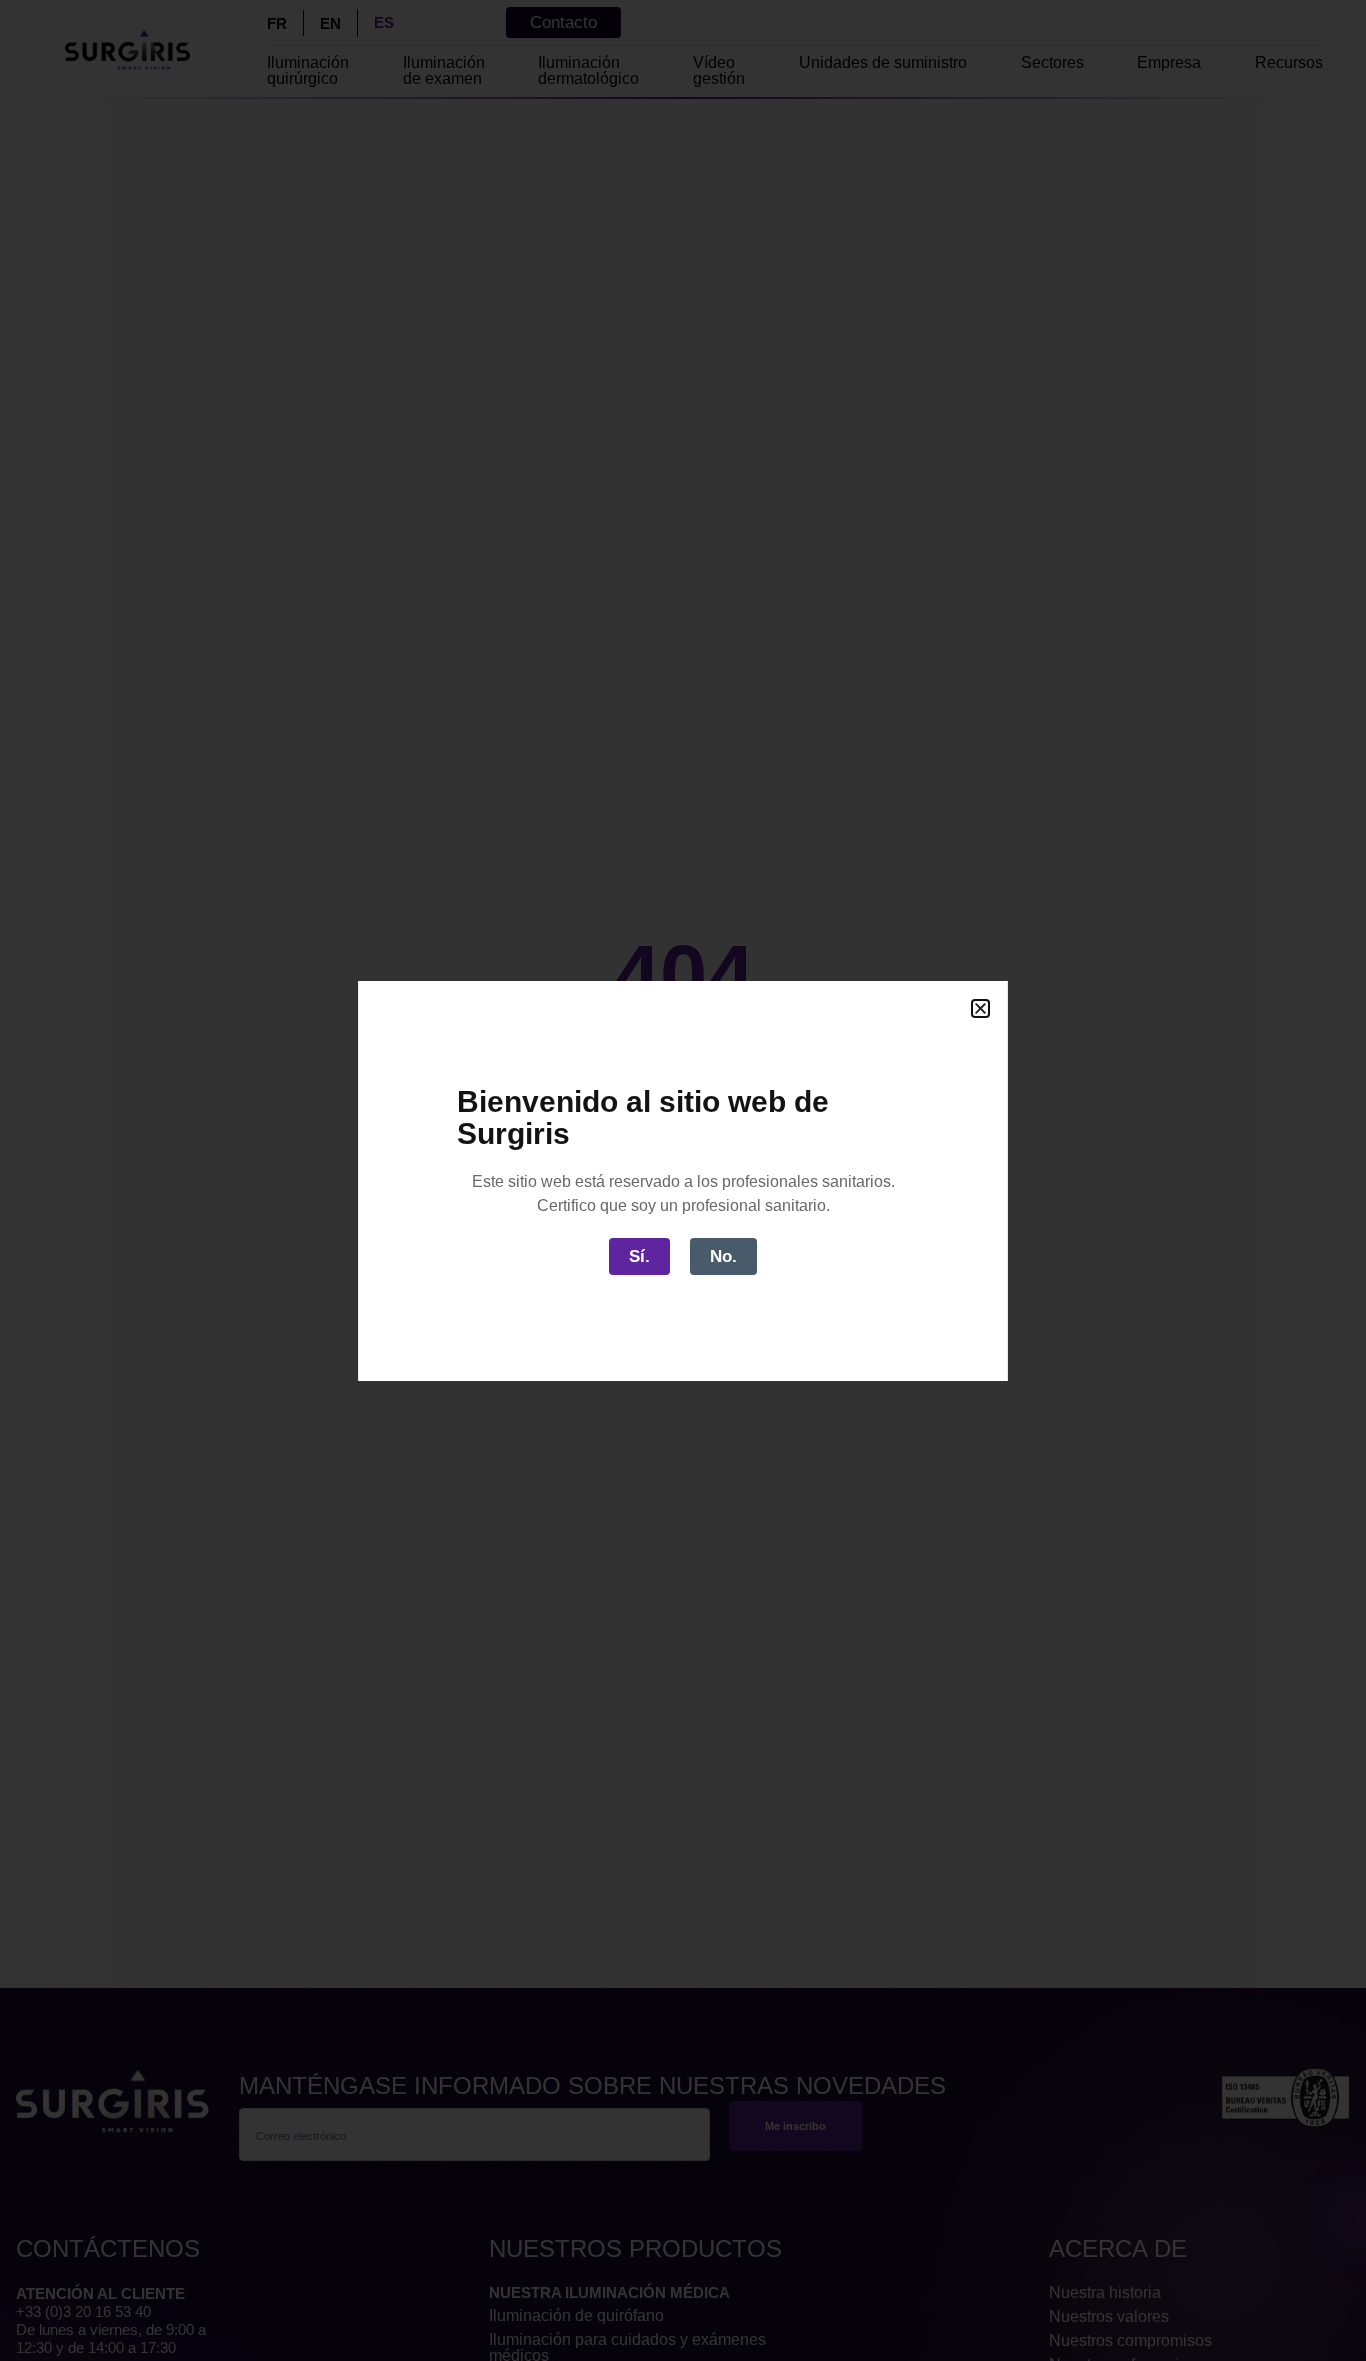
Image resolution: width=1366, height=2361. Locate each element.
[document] (683, 1180)
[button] (980, 1008)
